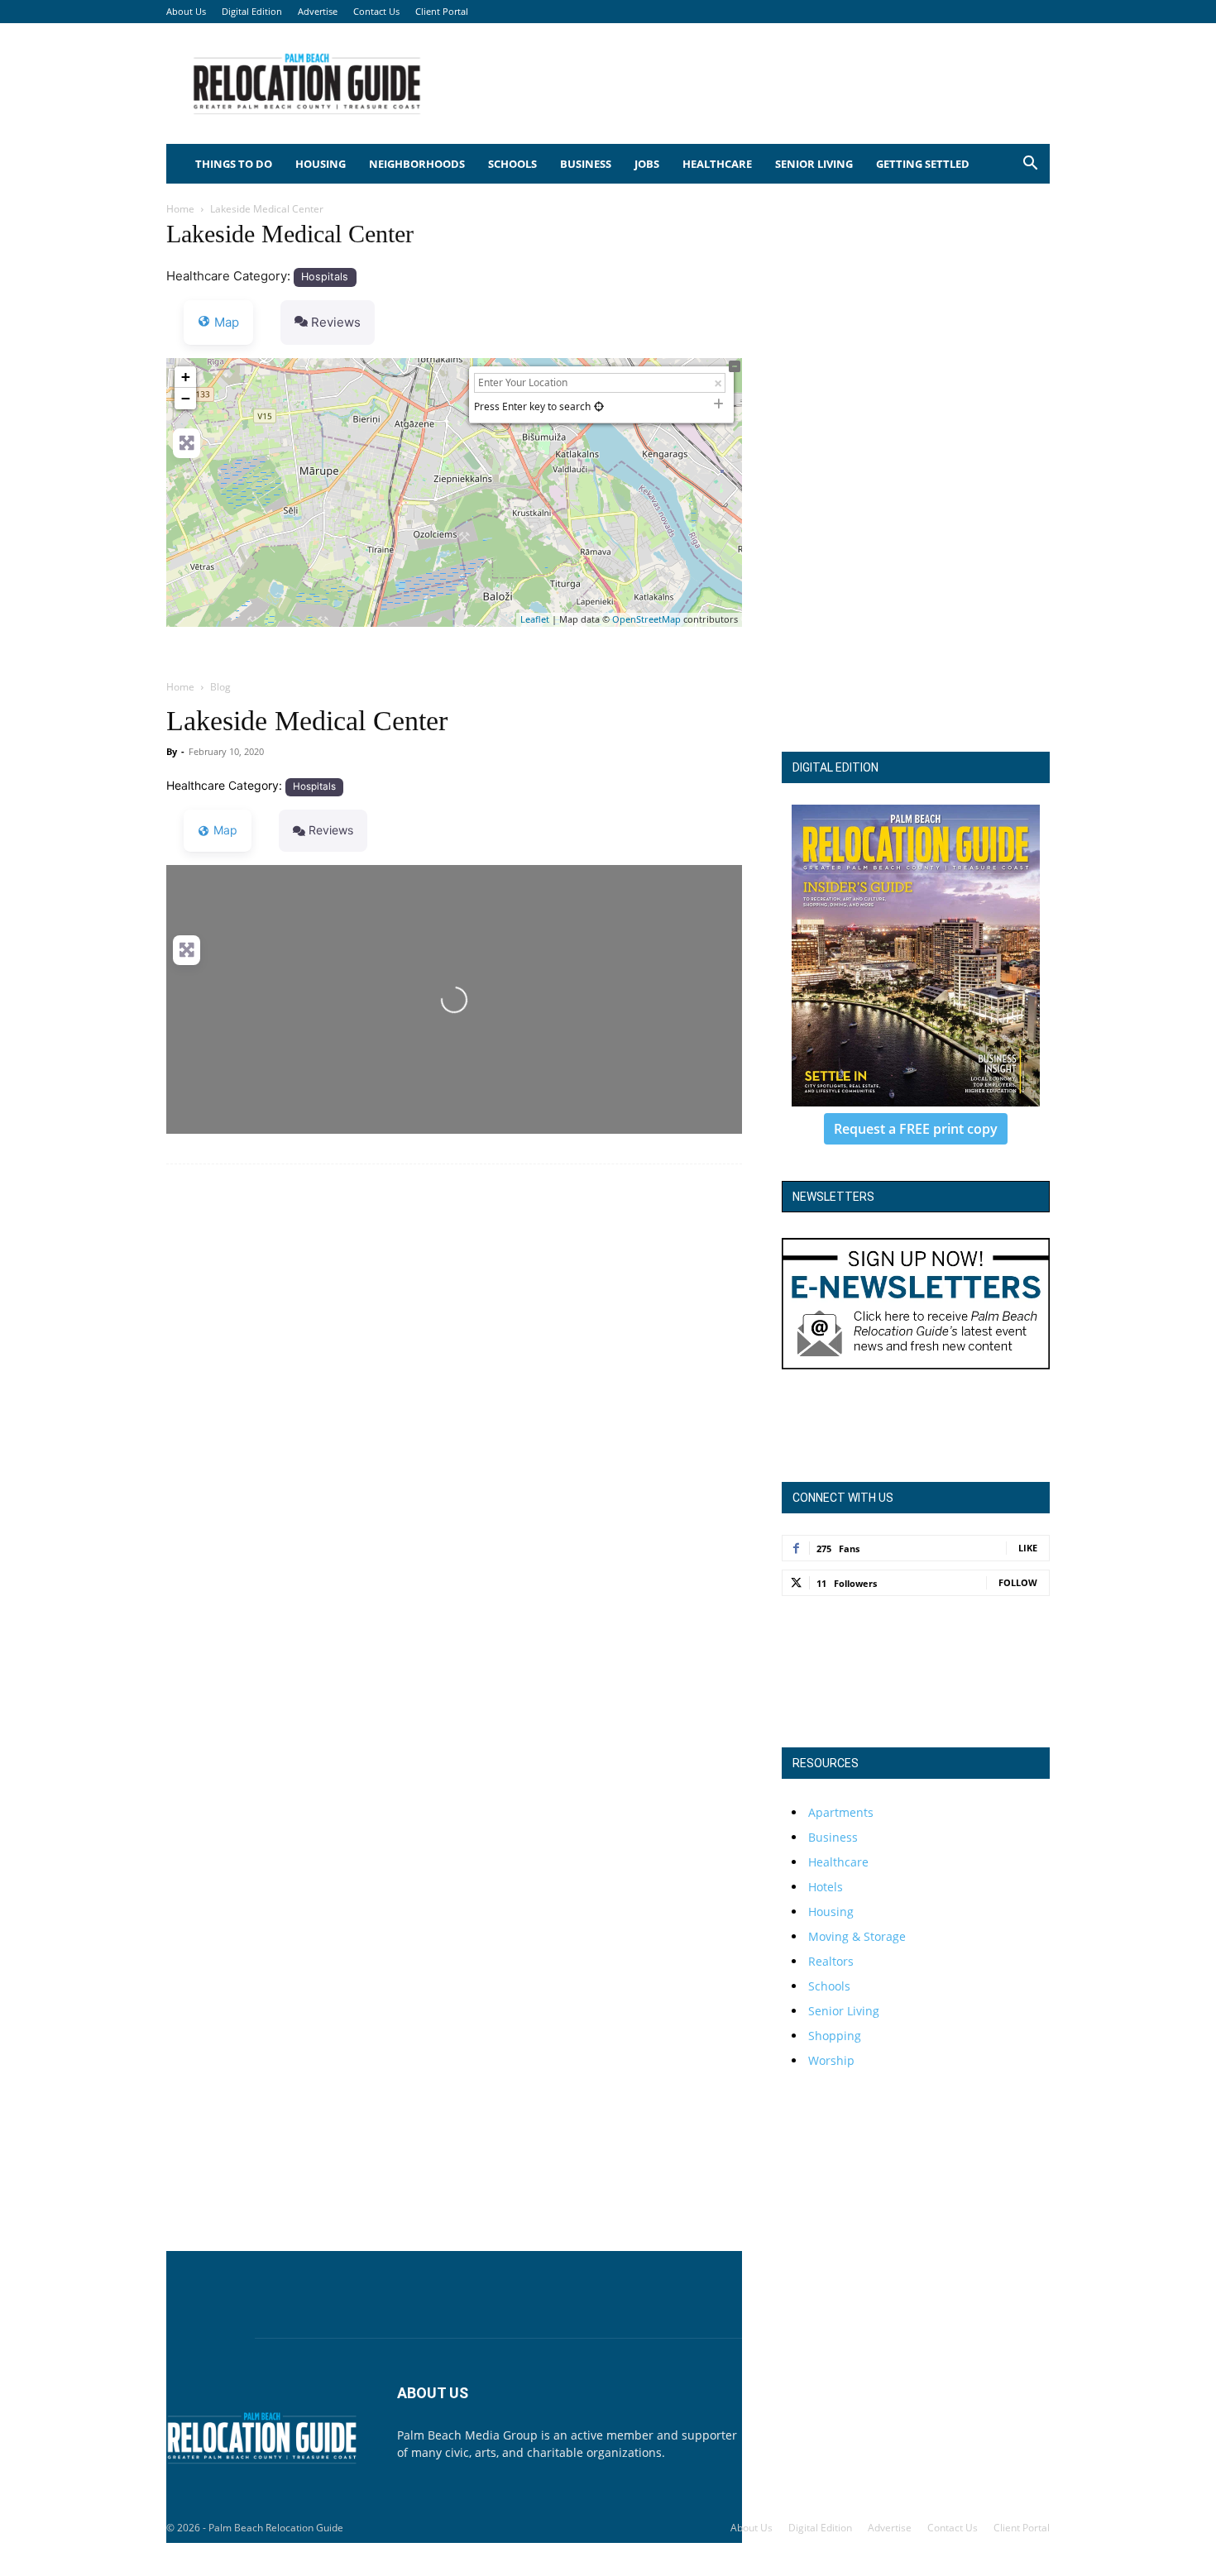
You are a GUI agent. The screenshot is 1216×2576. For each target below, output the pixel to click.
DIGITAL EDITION (835, 767)
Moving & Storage (857, 1936)
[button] (1030, 165)
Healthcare (717, 164)
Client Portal (442, 11)
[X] (843, 2447)
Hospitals (325, 277)
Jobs (647, 164)
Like (1028, 1548)
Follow (1018, 1582)
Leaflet (535, 619)
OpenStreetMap (646, 619)
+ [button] (186, 377)
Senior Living (814, 164)
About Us (186, 11)
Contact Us (376, 11)
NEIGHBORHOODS (417, 164)
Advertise (318, 11)
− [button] (186, 398)
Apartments (841, 1812)
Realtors (831, 1961)
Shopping (835, 2036)
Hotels (826, 1887)
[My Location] (599, 406)
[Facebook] (798, 2447)
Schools (512, 164)
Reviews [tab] (336, 322)
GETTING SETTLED (923, 164)
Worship (831, 2060)
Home (180, 209)
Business (586, 164)
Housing (321, 164)
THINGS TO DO (234, 164)
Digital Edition (252, 11)
